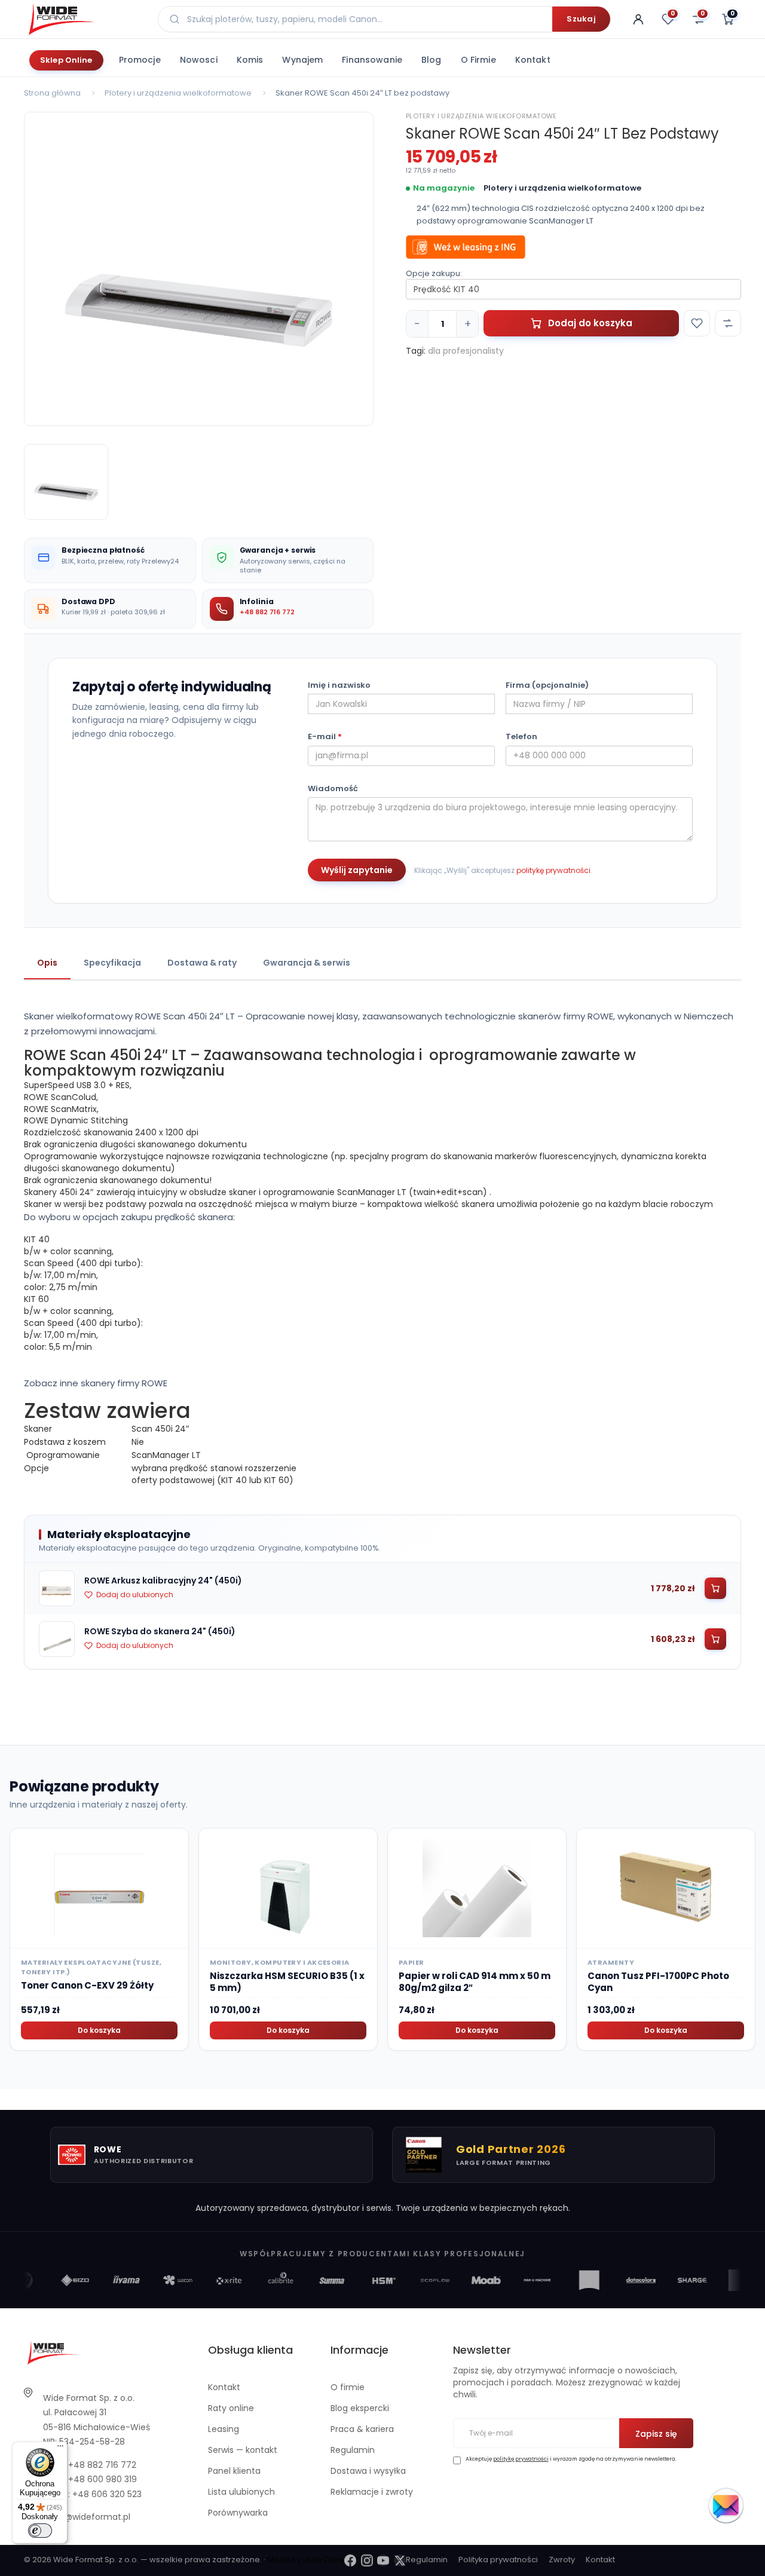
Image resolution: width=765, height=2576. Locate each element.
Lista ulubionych (241, 2492)
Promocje (140, 60)
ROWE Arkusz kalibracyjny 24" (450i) (163, 1580)
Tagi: (416, 351)
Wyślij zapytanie (357, 870)
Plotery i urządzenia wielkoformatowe (178, 93)
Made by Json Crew (306, 2560)
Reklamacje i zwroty (372, 2492)
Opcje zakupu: (434, 274)
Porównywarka (238, 2513)
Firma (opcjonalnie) (547, 685)
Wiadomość (333, 789)
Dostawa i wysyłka (368, 2471)
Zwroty (562, 2560)
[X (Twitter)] (400, 2560)
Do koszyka (99, 2030)
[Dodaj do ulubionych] (697, 323)
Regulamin (353, 2450)
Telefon (521, 737)
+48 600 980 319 (102, 2479)
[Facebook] (350, 2560)
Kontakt (533, 60)
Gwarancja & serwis (307, 963)
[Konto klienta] (638, 19)
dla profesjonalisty (466, 351)
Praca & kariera (362, 2429)
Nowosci (199, 60)
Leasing (224, 2429)
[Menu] (60, 2449)
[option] (199, 269)
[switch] (40, 2531)
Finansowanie (372, 60)
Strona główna (52, 93)
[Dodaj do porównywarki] (728, 323)
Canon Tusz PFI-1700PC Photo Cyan (658, 1982)
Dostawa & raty (202, 963)
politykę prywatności (553, 870)
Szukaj (581, 19)
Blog (432, 60)
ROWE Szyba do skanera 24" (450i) (160, 1631)
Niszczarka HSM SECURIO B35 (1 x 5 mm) (287, 1982)
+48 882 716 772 (267, 612)
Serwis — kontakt (243, 2450)
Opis (47, 963)
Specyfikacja (112, 963)
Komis (250, 60)
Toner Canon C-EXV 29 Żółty (87, 1985)
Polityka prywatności (498, 2560)
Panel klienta (234, 2471)
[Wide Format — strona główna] (84, 19)
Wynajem (302, 60)
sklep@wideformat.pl (87, 2517)
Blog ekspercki (360, 2408)
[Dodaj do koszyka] (715, 1588)
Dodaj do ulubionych (135, 1595)
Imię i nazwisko (339, 685)
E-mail (325, 737)
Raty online (231, 2408)
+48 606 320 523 (107, 2494)
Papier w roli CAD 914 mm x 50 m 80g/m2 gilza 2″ (475, 1982)
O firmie (478, 60)
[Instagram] (367, 2560)
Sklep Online (66, 60)
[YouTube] (383, 2560)
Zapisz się (656, 2434)
